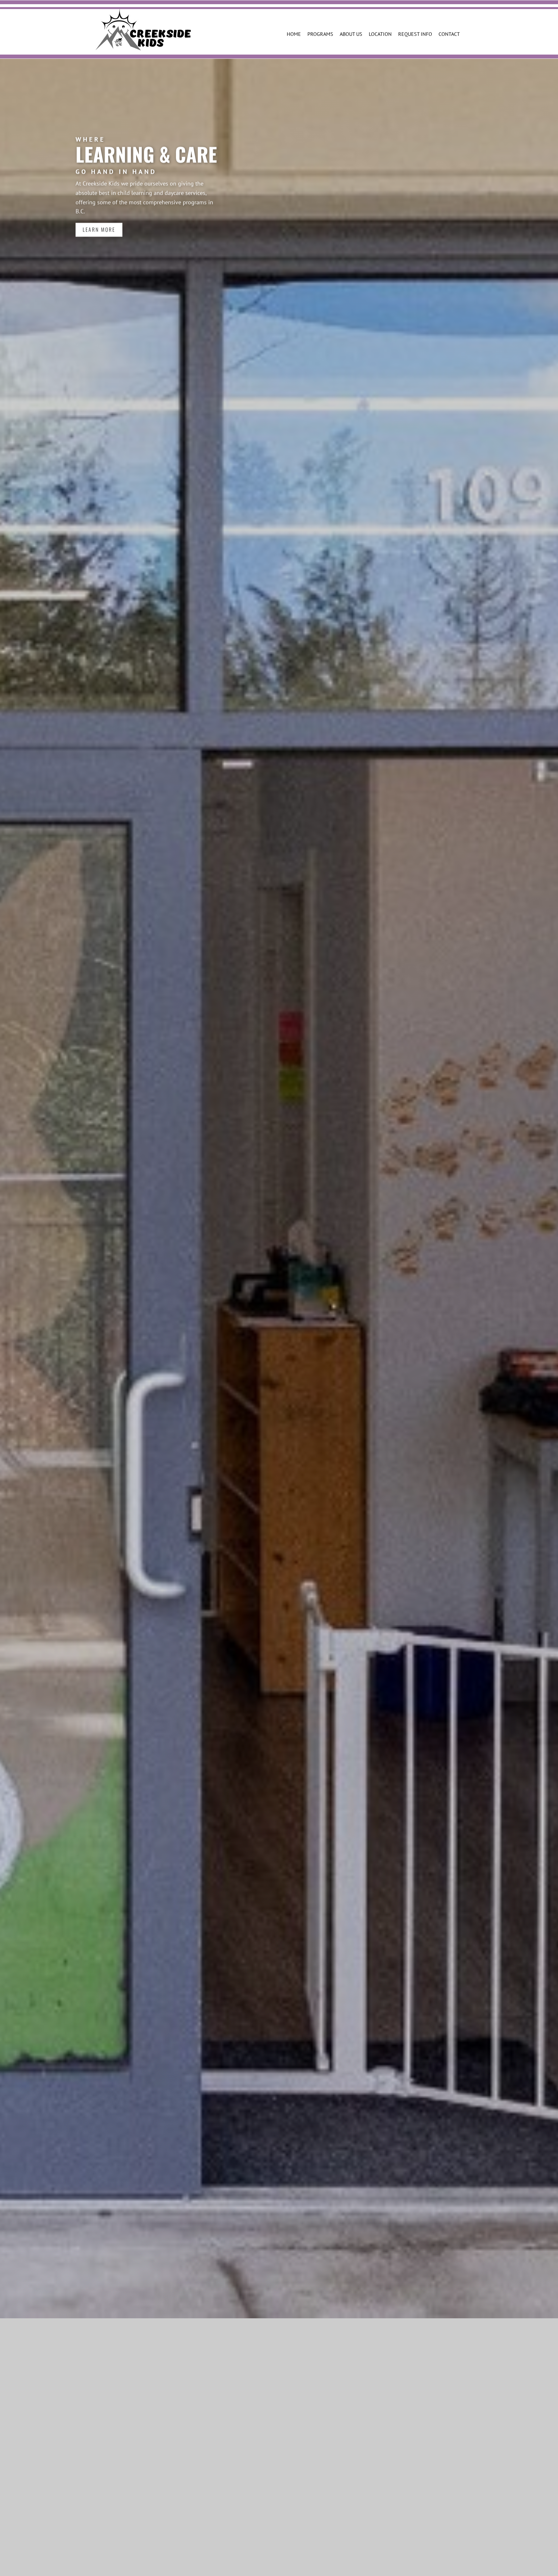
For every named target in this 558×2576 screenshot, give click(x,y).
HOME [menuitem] (294, 34)
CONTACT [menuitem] (449, 34)
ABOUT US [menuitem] (351, 34)
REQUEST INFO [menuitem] (415, 34)
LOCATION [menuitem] (380, 34)
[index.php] (143, 30)
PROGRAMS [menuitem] (320, 34)
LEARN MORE (99, 230)
